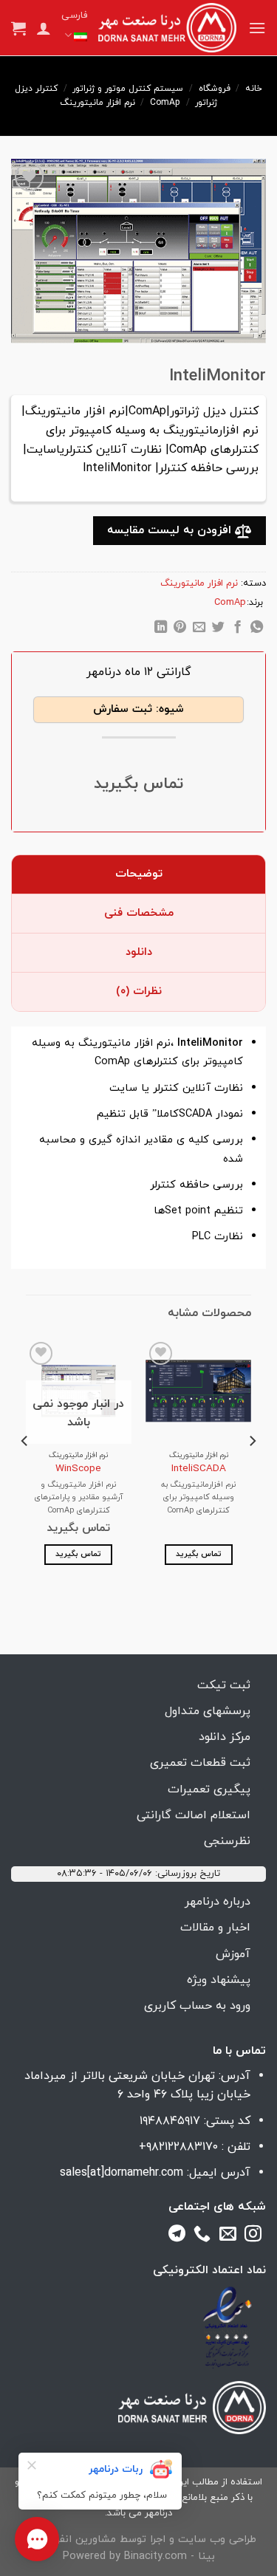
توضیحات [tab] (139, 874)
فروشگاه (215, 89)
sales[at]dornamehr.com (122, 2173)
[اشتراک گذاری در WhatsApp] (256, 629)
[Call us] (202, 2236)
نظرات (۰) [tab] (139, 991)
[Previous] (252, 1471)
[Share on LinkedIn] (161, 629)
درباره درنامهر (218, 1902)
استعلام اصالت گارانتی (194, 1815)
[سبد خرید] (18, 28)
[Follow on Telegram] (177, 2236)
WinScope (78, 1469)
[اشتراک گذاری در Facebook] (237, 629)
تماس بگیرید (199, 1554)
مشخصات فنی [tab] (139, 913)
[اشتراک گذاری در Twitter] (218, 629)
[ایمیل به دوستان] (199, 629)
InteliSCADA (199, 1469)
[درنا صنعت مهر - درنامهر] (167, 28)
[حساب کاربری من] (44, 28)
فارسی (74, 16)
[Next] (25, 1471)
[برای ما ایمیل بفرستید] (228, 2236)
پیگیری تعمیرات (209, 1789)
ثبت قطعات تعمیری (200, 1763)
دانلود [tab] (139, 952)
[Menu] (257, 28)
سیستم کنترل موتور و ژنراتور (128, 89)
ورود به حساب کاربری (197, 2006)
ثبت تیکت (224, 1685)
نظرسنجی (227, 1841)
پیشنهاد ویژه (219, 1980)
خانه (254, 89)
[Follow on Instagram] (253, 2236)
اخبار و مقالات (215, 1928)
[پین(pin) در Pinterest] (180, 629)
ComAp (165, 103)
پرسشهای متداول (208, 1711)
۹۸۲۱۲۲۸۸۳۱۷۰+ (178, 2147)
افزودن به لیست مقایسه (171, 530)
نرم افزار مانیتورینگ (98, 103)
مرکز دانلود (225, 1737)
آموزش (233, 1954)
